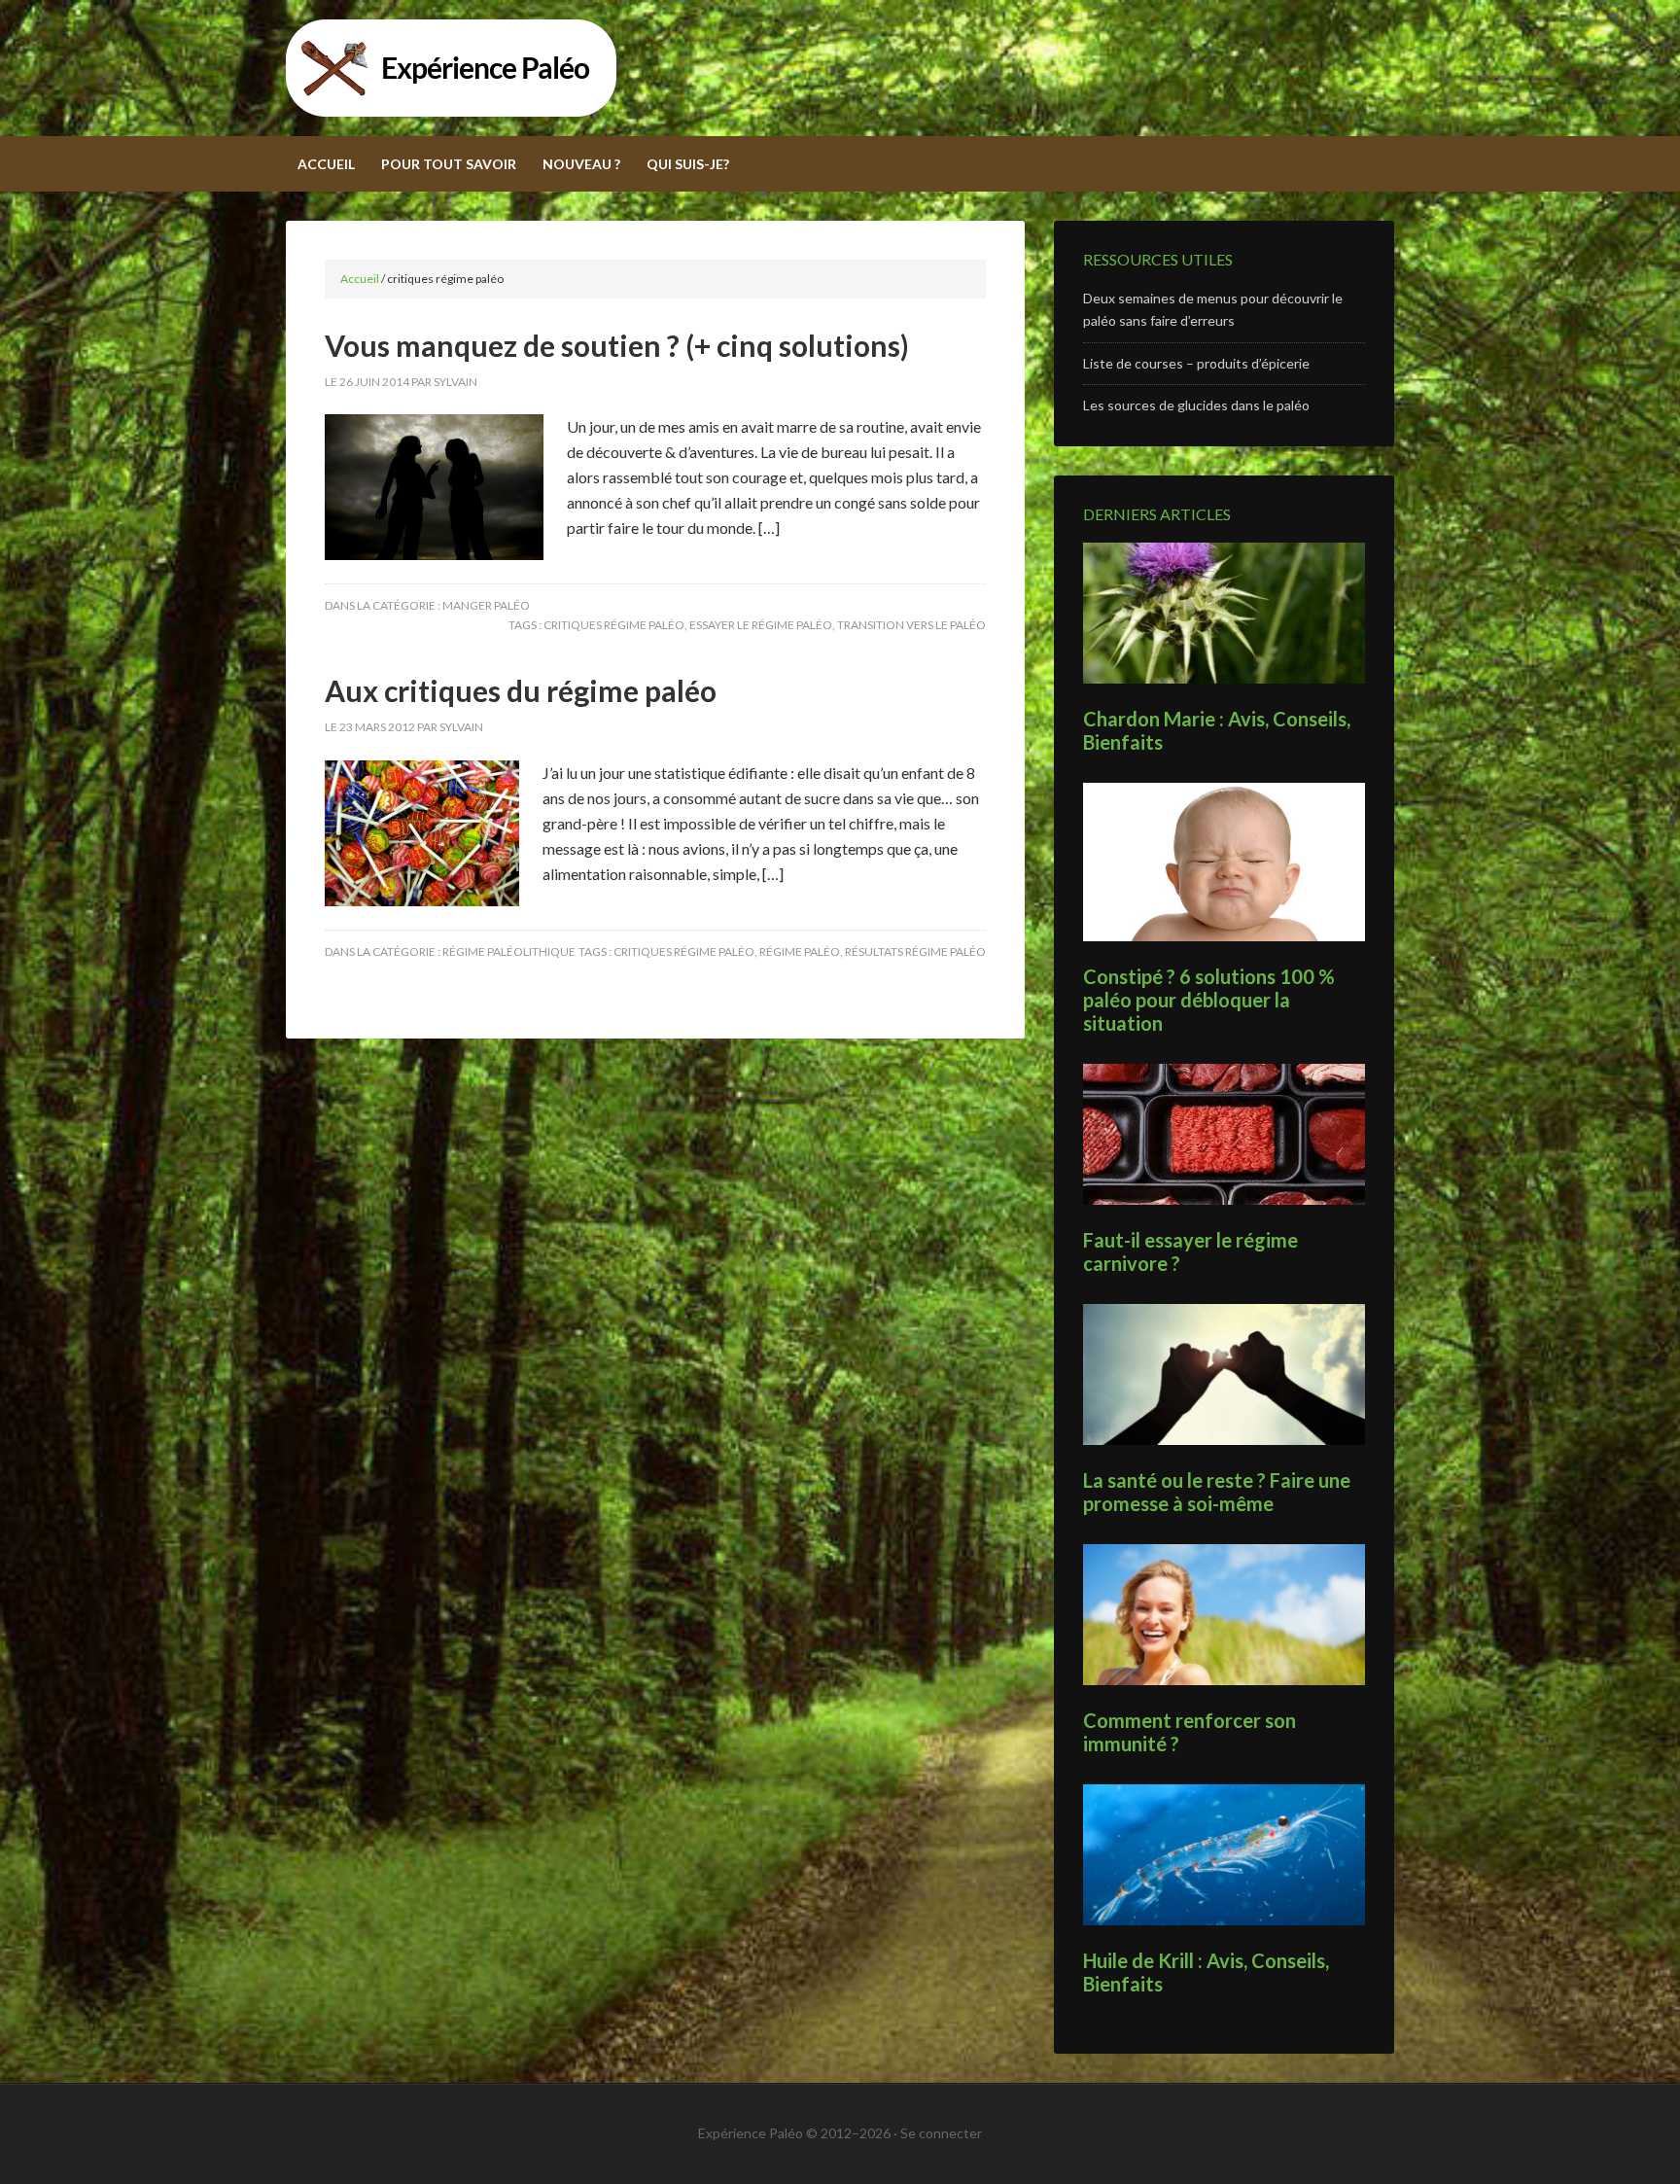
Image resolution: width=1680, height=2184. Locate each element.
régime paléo (800, 951)
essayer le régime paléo (761, 625)
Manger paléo (486, 605)
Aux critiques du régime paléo (521, 690)
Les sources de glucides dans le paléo (1196, 405)
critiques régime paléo (614, 625)
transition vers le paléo (911, 625)
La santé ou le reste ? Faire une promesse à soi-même (1217, 1492)
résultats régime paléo (915, 951)
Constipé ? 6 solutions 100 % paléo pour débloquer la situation (1209, 1000)
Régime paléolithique (509, 951)
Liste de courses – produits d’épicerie (1196, 363)
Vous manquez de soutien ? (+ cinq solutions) (617, 345)
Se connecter (941, 2133)
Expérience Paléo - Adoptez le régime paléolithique (840, 68)
